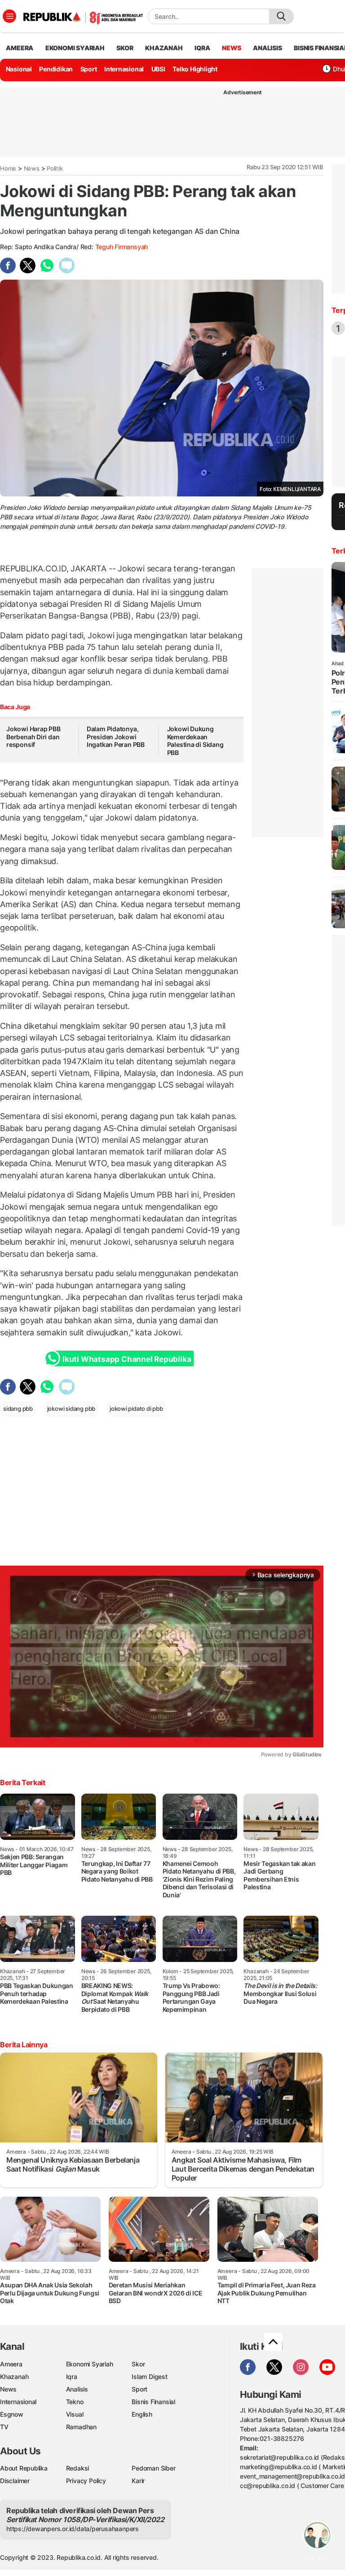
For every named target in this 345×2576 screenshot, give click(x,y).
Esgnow (12, 2414)
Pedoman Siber (153, 2468)
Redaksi (78, 2468)
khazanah (164, 48)
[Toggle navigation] (9, 16)
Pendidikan (56, 69)
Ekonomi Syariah (75, 48)
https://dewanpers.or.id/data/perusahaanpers (73, 2529)
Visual (75, 2414)
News (32, 168)
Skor (138, 2364)
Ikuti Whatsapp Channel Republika (127, 1359)
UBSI (158, 69)
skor (125, 48)
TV (4, 2427)
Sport (89, 69)
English (142, 2414)
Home (8, 168)
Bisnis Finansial (153, 2402)
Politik (55, 168)
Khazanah (14, 2376)
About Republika (24, 2468)
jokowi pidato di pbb (136, 1409)
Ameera (11, 2364)
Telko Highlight (195, 69)
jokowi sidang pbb (71, 1409)
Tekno (75, 2402)
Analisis (77, 2389)
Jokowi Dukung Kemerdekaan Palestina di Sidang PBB (195, 741)
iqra (202, 48)
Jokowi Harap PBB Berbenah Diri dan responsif (33, 737)
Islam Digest (149, 2376)
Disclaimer (15, 2481)
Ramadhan (81, 2427)
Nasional (19, 69)
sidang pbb (18, 1409)
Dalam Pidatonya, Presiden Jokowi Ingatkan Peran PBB (116, 737)
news (231, 48)
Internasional (124, 69)
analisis (267, 48)
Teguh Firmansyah (122, 247)
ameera (20, 48)
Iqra (72, 2376)
